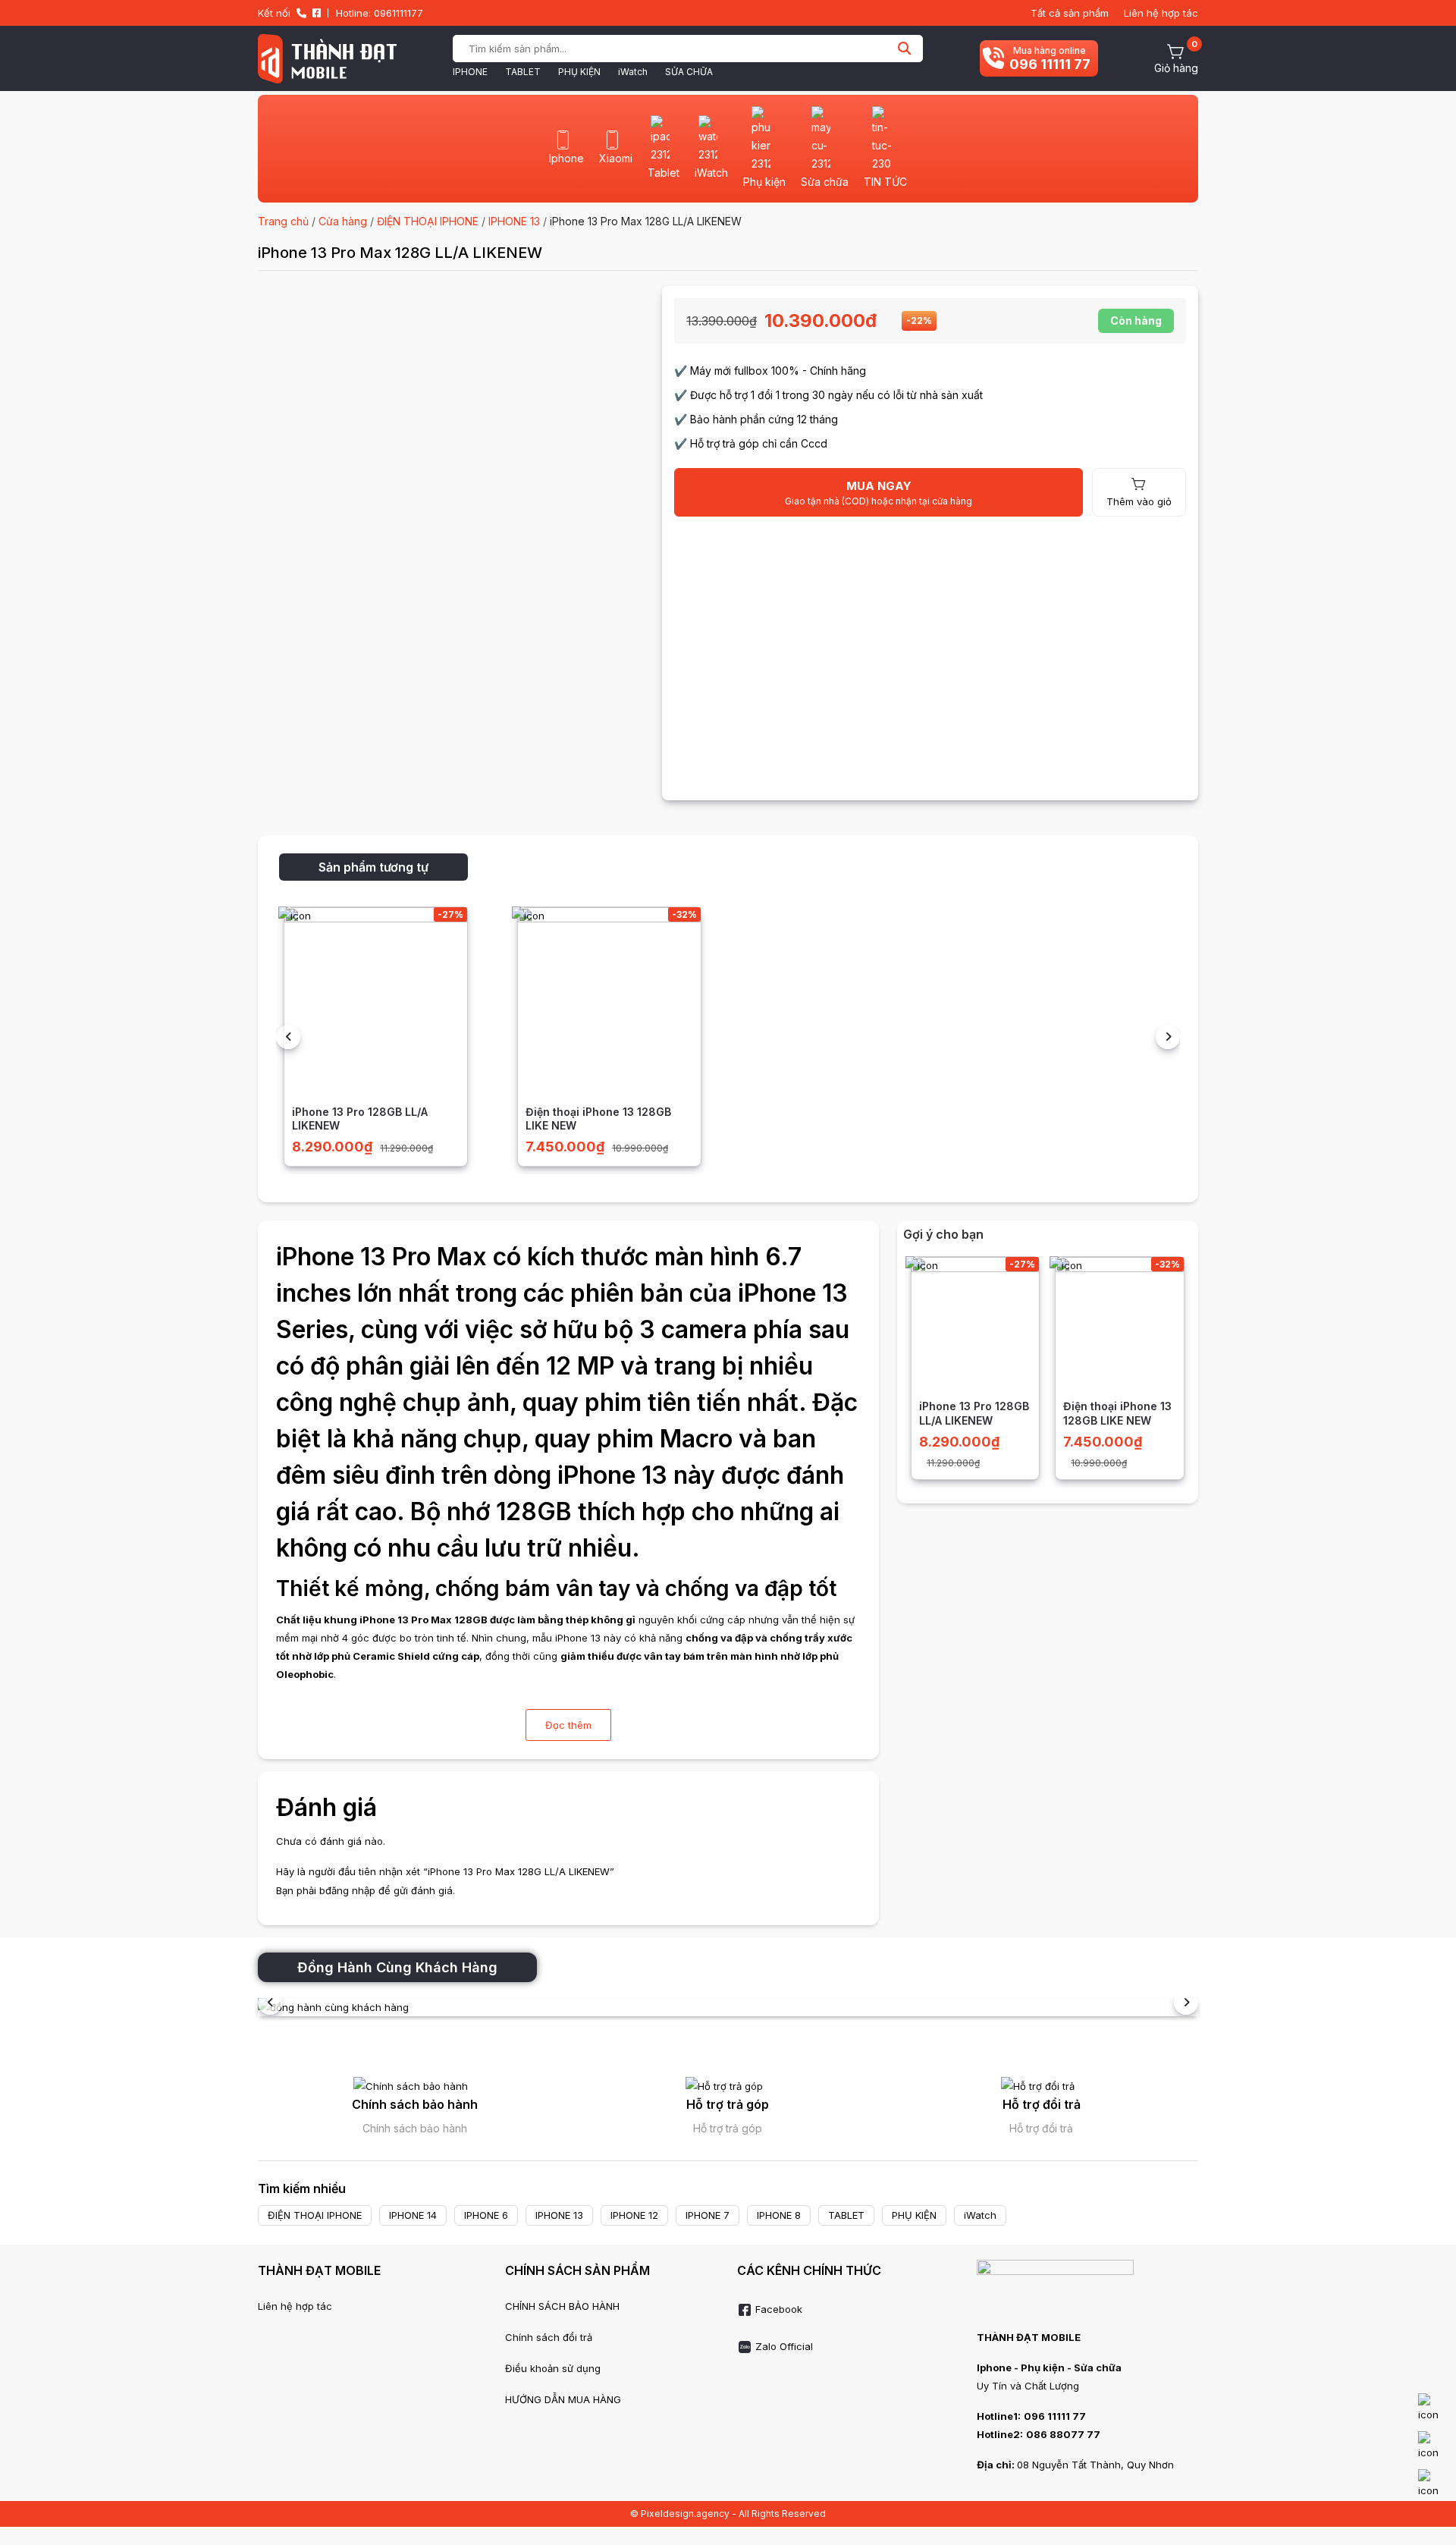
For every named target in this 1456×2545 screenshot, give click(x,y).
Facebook (777, 2309)
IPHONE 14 (413, 2215)
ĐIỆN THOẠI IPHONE (428, 221)
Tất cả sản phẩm (1070, 13)
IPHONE (470, 72)
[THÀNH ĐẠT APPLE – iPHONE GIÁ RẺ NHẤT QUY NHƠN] (327, 58)
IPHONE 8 (779, 2215)
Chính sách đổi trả (549, 2337)
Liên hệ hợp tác (1161, 13)
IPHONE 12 (634, 2215)
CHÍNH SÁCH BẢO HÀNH (562, 2306)
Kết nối (274, 13)
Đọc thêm (568, 1725)
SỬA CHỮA (689, 72)
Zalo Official (783, 2346)
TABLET (523, 72)
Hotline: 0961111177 (380, 13)
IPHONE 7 (708, 2215)
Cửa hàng (343, 221)
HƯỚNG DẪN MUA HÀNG (563, 2399)
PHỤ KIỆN (579, 72)
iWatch (633, 72)
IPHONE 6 (486, 2215)
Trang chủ (283, 221)
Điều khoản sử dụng (553, 2368)
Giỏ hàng (1176, 68)
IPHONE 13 (514, 221)
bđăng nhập (347, 1890)
